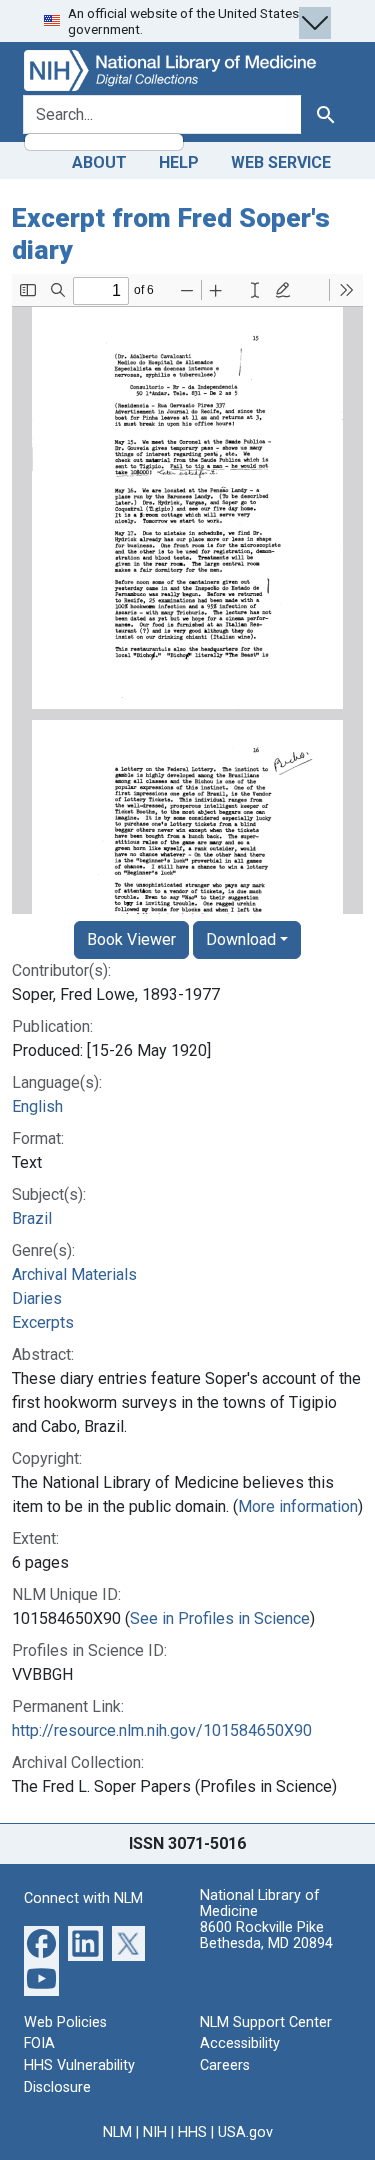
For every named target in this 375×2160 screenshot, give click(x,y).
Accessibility (240, 2043)
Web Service (281, 162)
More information (298, 1506)
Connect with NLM (83, 1898)
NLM (117, 2132)
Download (241, 939)
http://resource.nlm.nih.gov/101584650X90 (162, 1730)
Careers (225, 2065)
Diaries (37, 1298)
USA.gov (245, 2132)
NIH (155, 2132)
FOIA (39, 2043)
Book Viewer (131, 939)
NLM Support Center (266, 2022)
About (99, 162)
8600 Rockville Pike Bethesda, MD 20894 (266, 1935)
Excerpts (43, 1322)
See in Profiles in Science (220, 1618)
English (37, 1106)
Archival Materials (74, 1274)
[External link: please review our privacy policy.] (41, 1942)
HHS (192, 2132)
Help (179, 162)
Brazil (32, 1218)
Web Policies (65, 2022)
